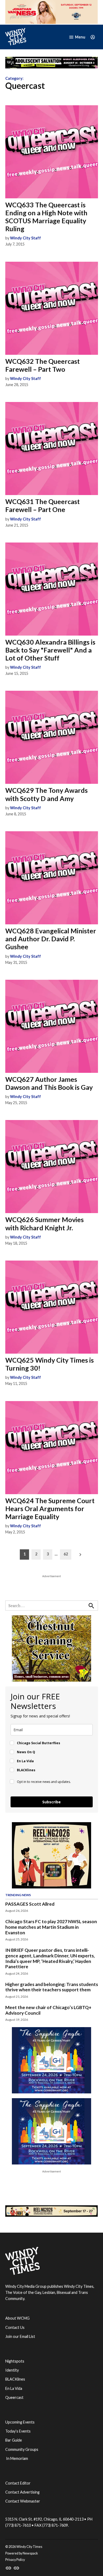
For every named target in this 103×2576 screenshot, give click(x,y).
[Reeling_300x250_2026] (51, 1887)
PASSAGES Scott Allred (30, 1904)
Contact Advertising (22, 2492)
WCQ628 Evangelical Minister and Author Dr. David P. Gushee (51, 939)
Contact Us (15, 2327)
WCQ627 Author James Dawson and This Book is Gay (49, 1083)
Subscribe (51, 1802)
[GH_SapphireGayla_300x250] (51, 2092)
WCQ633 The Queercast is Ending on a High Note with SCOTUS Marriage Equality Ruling (46, 217)
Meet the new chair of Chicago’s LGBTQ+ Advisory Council (48, 2010)
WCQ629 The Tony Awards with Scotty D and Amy (46, 794)
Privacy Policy (15, 2560)
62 (66, 1554)
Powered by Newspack (22, 2553)
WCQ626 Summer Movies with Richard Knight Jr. (45, 1223)
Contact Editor (18, 2483)
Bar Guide (14, 2440)
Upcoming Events (20, 2422)
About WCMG (17, 2318)
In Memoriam (17, 2458)
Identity (12, 2370)
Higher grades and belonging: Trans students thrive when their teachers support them (52, 1987)
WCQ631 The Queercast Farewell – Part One (43, 505)
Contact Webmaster (23, 2501)
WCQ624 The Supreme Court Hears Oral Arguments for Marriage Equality (50, 1508)
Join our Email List (20, 2336)
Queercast (14, 2397)
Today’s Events (18, 2431)
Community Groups (22, 2449)
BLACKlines (15, 2379)
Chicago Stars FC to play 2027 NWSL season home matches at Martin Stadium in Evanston (51, 1927)
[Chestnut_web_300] (51, 1680)
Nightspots (15, 2361)
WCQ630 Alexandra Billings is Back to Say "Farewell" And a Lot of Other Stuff (50, 650)
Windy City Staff (25, 238)
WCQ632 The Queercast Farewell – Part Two (43, 365)
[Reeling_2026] (52, 2215)
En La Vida (14, 2388)
